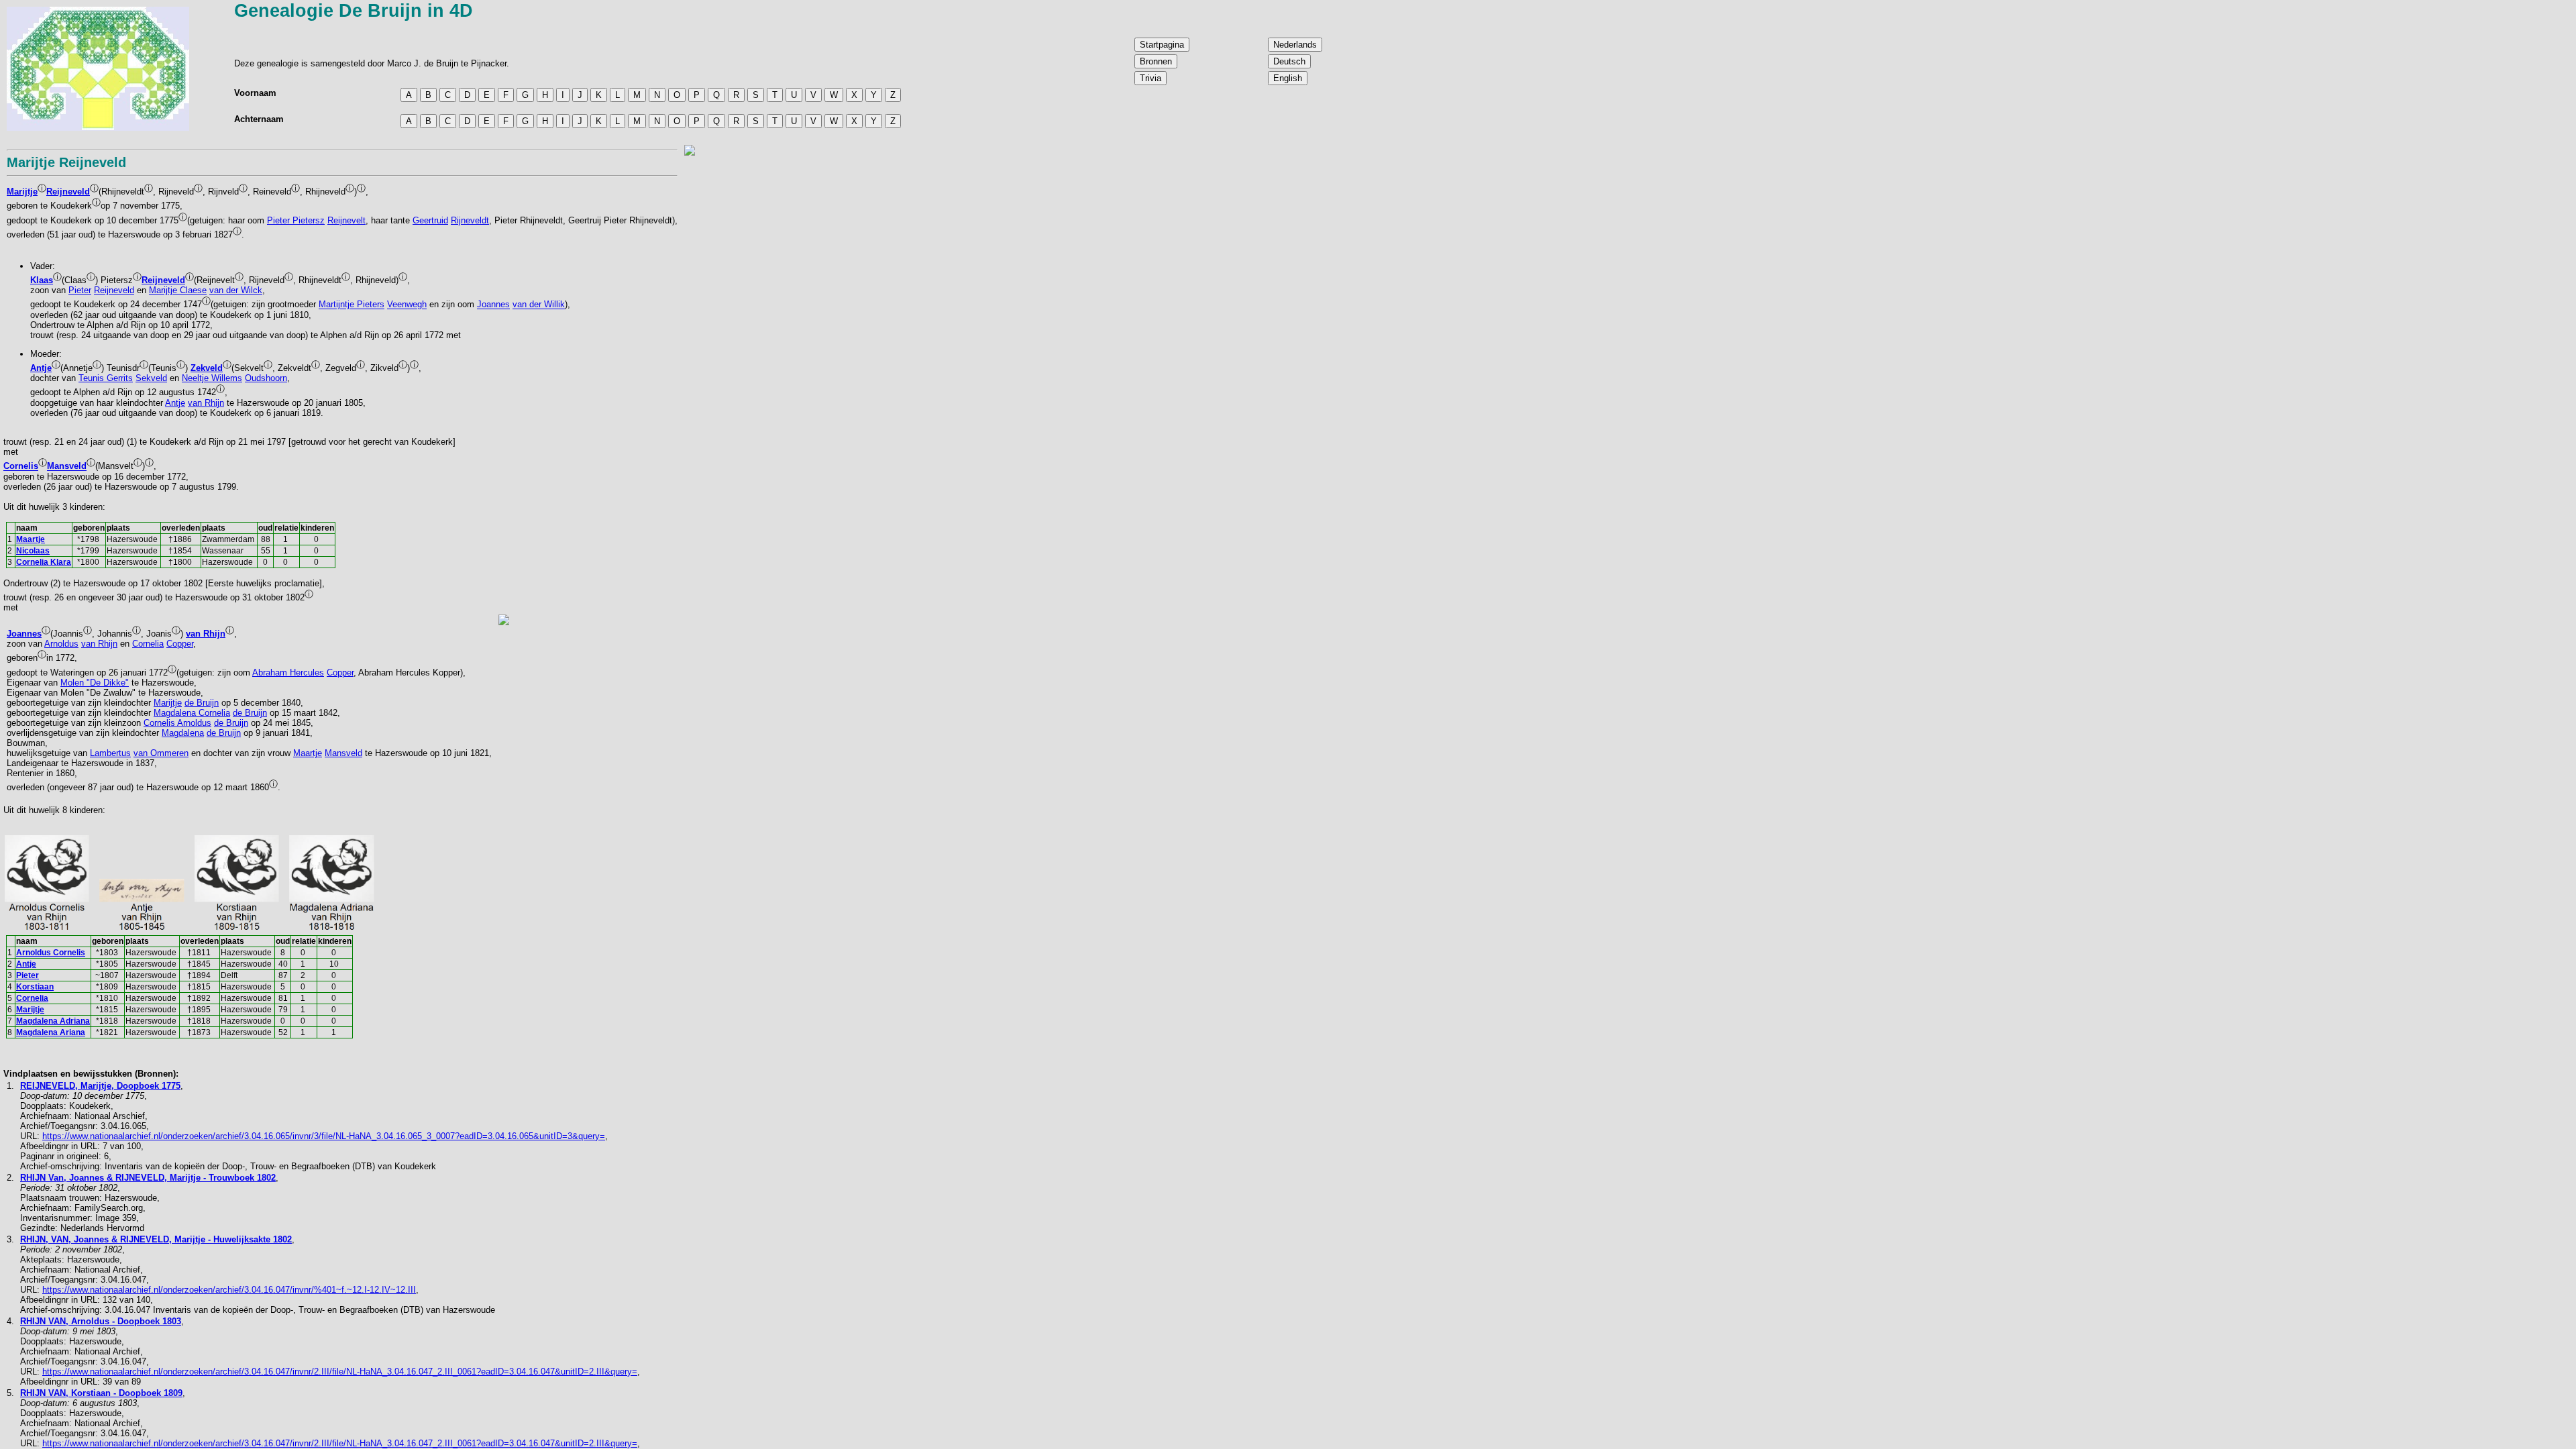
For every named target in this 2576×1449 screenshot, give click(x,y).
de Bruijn (202, 703)
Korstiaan (35, 987)
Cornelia (148, 644)
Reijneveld (68, 192)
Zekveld (207, 368)
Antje (41, 368)
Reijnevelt (346, 220)
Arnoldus (61, 644)
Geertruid (430, 220)
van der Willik (539, 305)
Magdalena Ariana (51, 1032)
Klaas (42, 280)
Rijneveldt (470, 220)
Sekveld (151, 378)
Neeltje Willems (212, 378)
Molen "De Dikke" (95, 683)
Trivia (1150, 78)
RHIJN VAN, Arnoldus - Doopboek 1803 (101, 1321)
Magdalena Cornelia (192, 713)
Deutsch (1289, 61)
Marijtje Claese (178, 290)
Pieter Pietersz (296, 220)
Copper (180, 644)
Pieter (80, 290)
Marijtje (22, 192)
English (1288, 78)
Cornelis (21, 467)
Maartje (31, 539)
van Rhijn (206, 403)
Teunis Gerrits (106, 378)
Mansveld (67, 467)
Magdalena (183, 733)
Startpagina (1162, 45)
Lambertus (110, 753)
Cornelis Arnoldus (177, 723)
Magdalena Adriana (53, 1021)
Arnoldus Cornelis (51, 953)
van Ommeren (161, 753)
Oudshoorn (266, 378)
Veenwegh (407, 305)
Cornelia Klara (44, 562)
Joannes (493, 305)
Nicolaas (33, 551)
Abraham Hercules (288, 673)
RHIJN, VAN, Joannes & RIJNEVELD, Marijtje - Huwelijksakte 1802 (156, 1239)
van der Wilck (236, 290)
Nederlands (1295, 45)
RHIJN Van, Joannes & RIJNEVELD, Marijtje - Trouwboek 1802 (148, 1178)
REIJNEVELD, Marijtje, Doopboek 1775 (100, 1086)
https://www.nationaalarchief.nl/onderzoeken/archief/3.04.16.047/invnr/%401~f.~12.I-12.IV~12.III (229, 1290)
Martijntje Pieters (352, 305)
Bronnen (1156, 61)
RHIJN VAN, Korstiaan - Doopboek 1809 (101, 1393)
